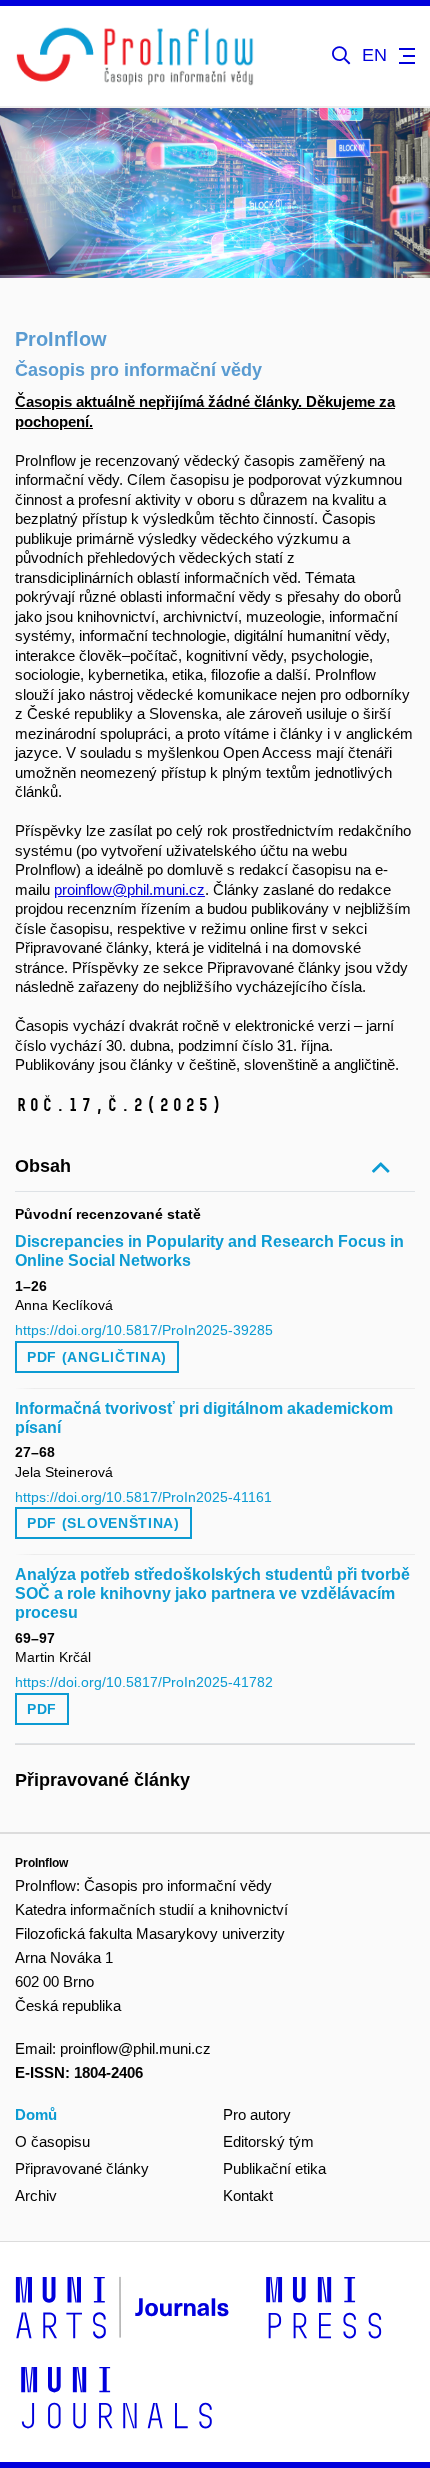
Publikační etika (274, 2168)
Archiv (36, 2195)
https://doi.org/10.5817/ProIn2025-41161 (143, 1497)
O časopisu (52, 2141)
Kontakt (248, 2195)
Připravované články (82, 2168)
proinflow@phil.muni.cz (129, 889)
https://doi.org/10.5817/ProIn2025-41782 (144, 1682)
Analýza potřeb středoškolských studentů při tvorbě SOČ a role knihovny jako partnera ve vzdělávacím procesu (212, 1593)
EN (374, 55)
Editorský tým (268, 2141)
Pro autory (257, 2114)
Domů (36, 2114)
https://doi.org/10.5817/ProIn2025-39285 (144, 1330)
